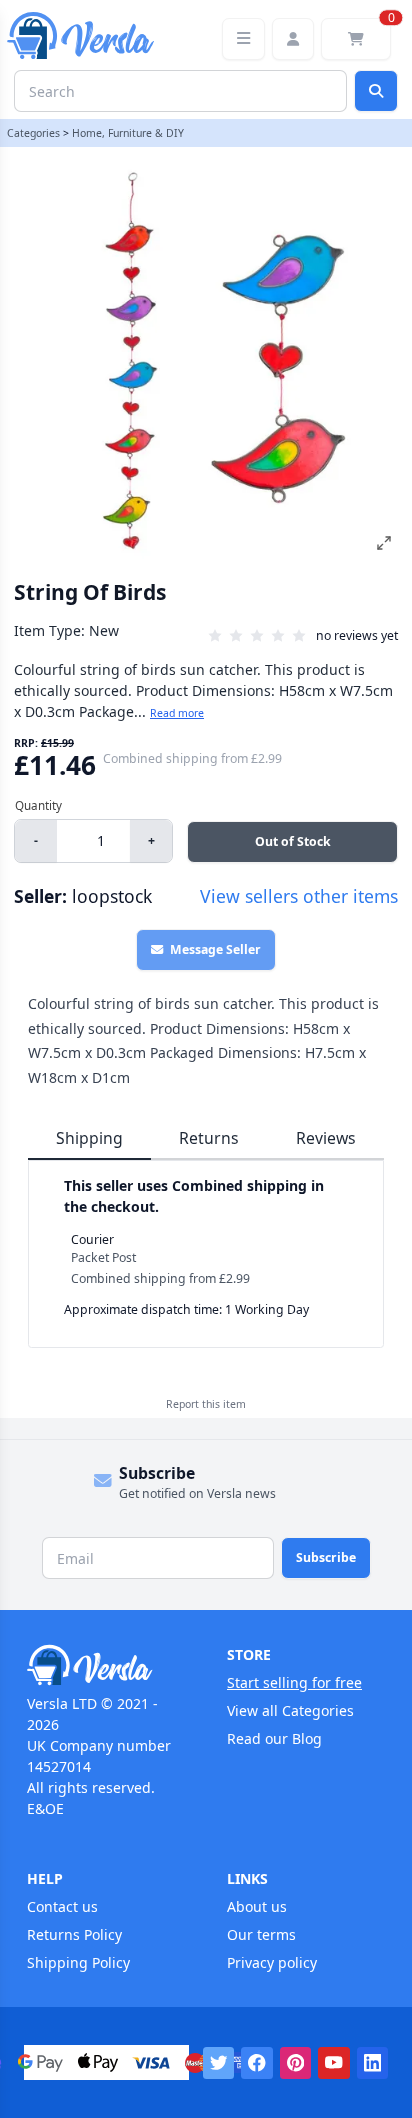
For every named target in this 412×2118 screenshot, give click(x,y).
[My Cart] (356, 39)
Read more (177, 713)
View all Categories (290, 1710)
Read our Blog (274, 1738)
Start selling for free (294, 1682)
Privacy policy (272, 1962)
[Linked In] (373, 2063)
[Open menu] (243, 39)
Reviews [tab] (326, 1138)
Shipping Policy (78, 1962)
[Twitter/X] (219, 2063)
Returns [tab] (209, 1138)
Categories (33, 133)
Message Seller (215, 949)
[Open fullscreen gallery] (384, 543)
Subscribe (326, 1557)
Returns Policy (74, 1934)
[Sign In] (293, 39)
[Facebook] (257, 2063)
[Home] (106, 1665)
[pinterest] (296, 2063)
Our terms (261, 1934)
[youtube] (334, 2063)
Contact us (62, 1906)
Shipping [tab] (89, 1138)
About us (257, 1906)
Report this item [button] (206, 1404)
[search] (376, 91)
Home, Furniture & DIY (128, 133)
